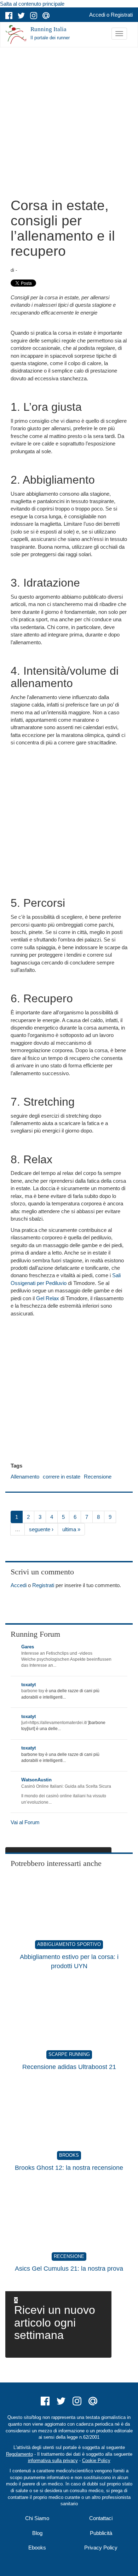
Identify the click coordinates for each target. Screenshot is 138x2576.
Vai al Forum (25, 1822)
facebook (9, 16)
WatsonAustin (36, 1780)
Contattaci (101, 2518)
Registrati (122, 15)
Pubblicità (101, 2533)
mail (46, 16)
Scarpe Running (69, 2054)
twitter (21, 16)
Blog (37, 2533)
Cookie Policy (96, 2460)
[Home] (16, 35)
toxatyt (28, 1685)
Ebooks (37, 2548)
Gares (28, 1647)
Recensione (98, 1477)
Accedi (97, 15)
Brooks (69, 2155)
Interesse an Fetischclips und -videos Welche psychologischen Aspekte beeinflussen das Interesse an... (66, 1659)
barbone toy (33, 1691)
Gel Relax (48, 1298)
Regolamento (19, 2454)
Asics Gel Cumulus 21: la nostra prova (69, 2269)
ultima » (71, 1529)
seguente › (41, 1529)
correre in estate (62, 1477)
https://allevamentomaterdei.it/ (58, 1723)
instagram (34, 16)
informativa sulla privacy (53, 2460)
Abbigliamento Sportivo (69, 1944)
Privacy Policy (101, 2548)
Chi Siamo (37, 2518)
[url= (25, 1723)
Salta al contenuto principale (32, 4)
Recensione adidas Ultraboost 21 (69, 2067)
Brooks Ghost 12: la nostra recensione (69, 2168)
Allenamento (25, 1477)
